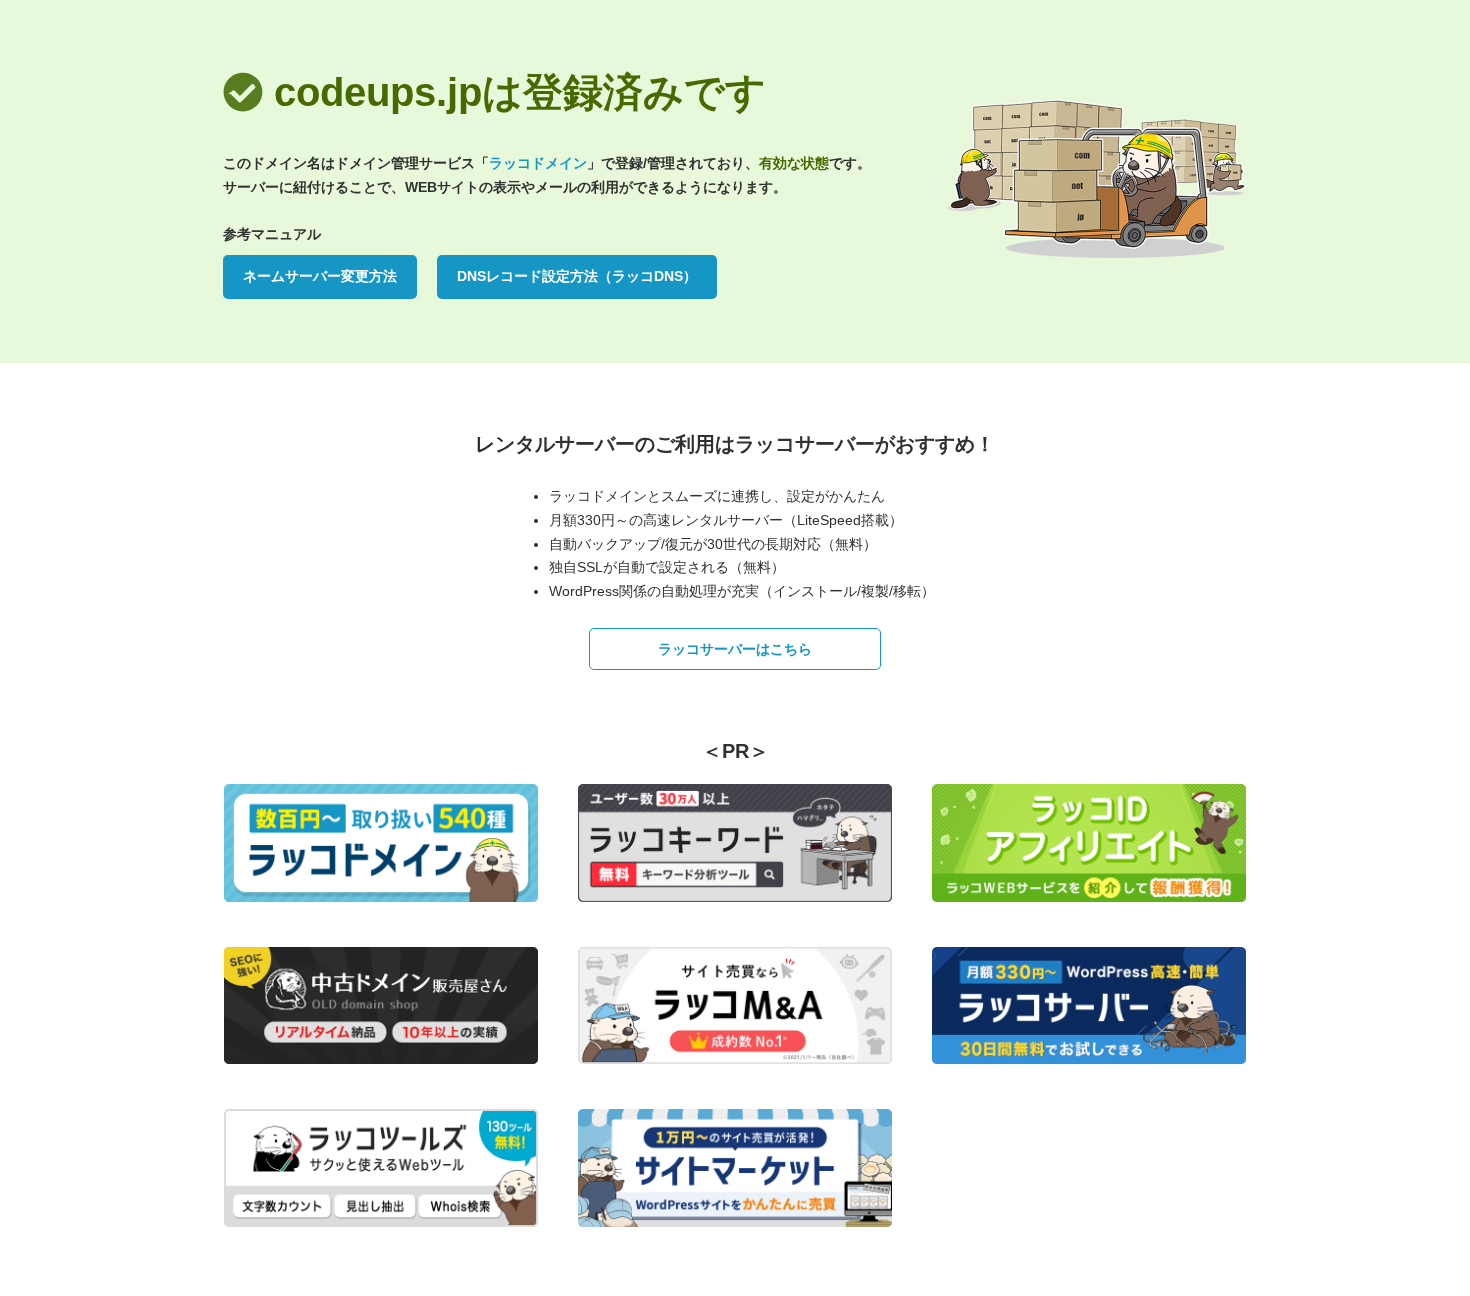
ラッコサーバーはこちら (735, 649)
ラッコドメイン (538, 163)
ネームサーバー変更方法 (320, 276)
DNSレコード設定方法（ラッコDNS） (577, 276)
